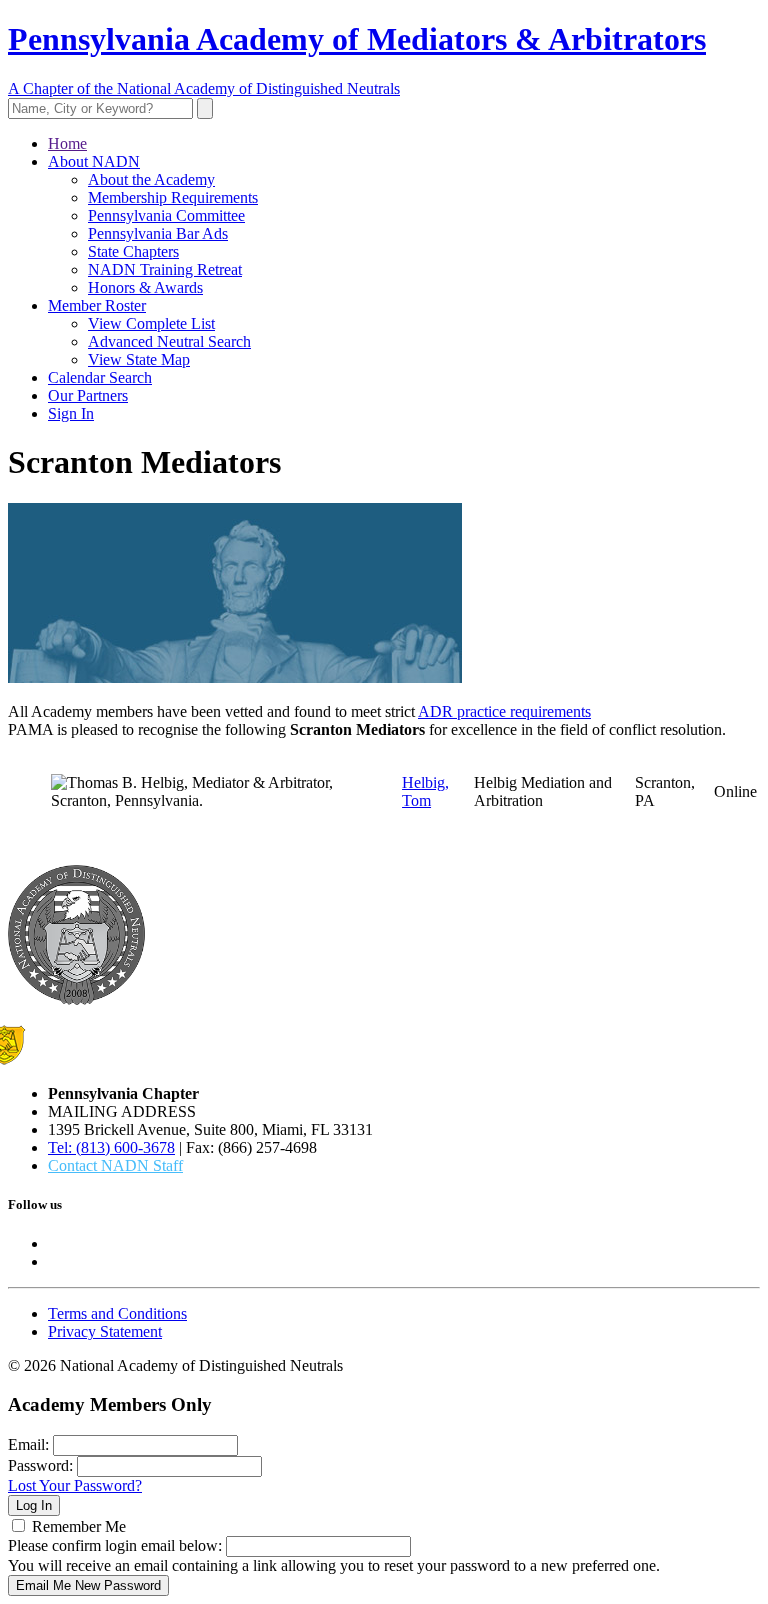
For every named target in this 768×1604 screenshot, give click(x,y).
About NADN (94, 161)
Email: (28, 1444)
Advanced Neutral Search (169, 341)
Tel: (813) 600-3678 (111, 1147)
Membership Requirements (173, 197)
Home (67, 143)
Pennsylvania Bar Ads (158, 233)
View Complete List (151, 323)
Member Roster (97, 305)
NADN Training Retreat (165, 269)
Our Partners (88, 395)
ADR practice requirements (504, 711)
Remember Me (79, 1526)
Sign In (71, 413)
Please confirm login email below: (115, 1545)
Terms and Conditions (117, 1313)
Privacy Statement (105, 1331)
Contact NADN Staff (115, 1165)
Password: (40, 1465)
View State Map (139, 359)
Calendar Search (100, 377)
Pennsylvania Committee (166, 215)
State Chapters (133, 251)
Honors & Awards (145, 287)
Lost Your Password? (75, 1485)
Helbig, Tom (425, 791)
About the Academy (151, 179)
